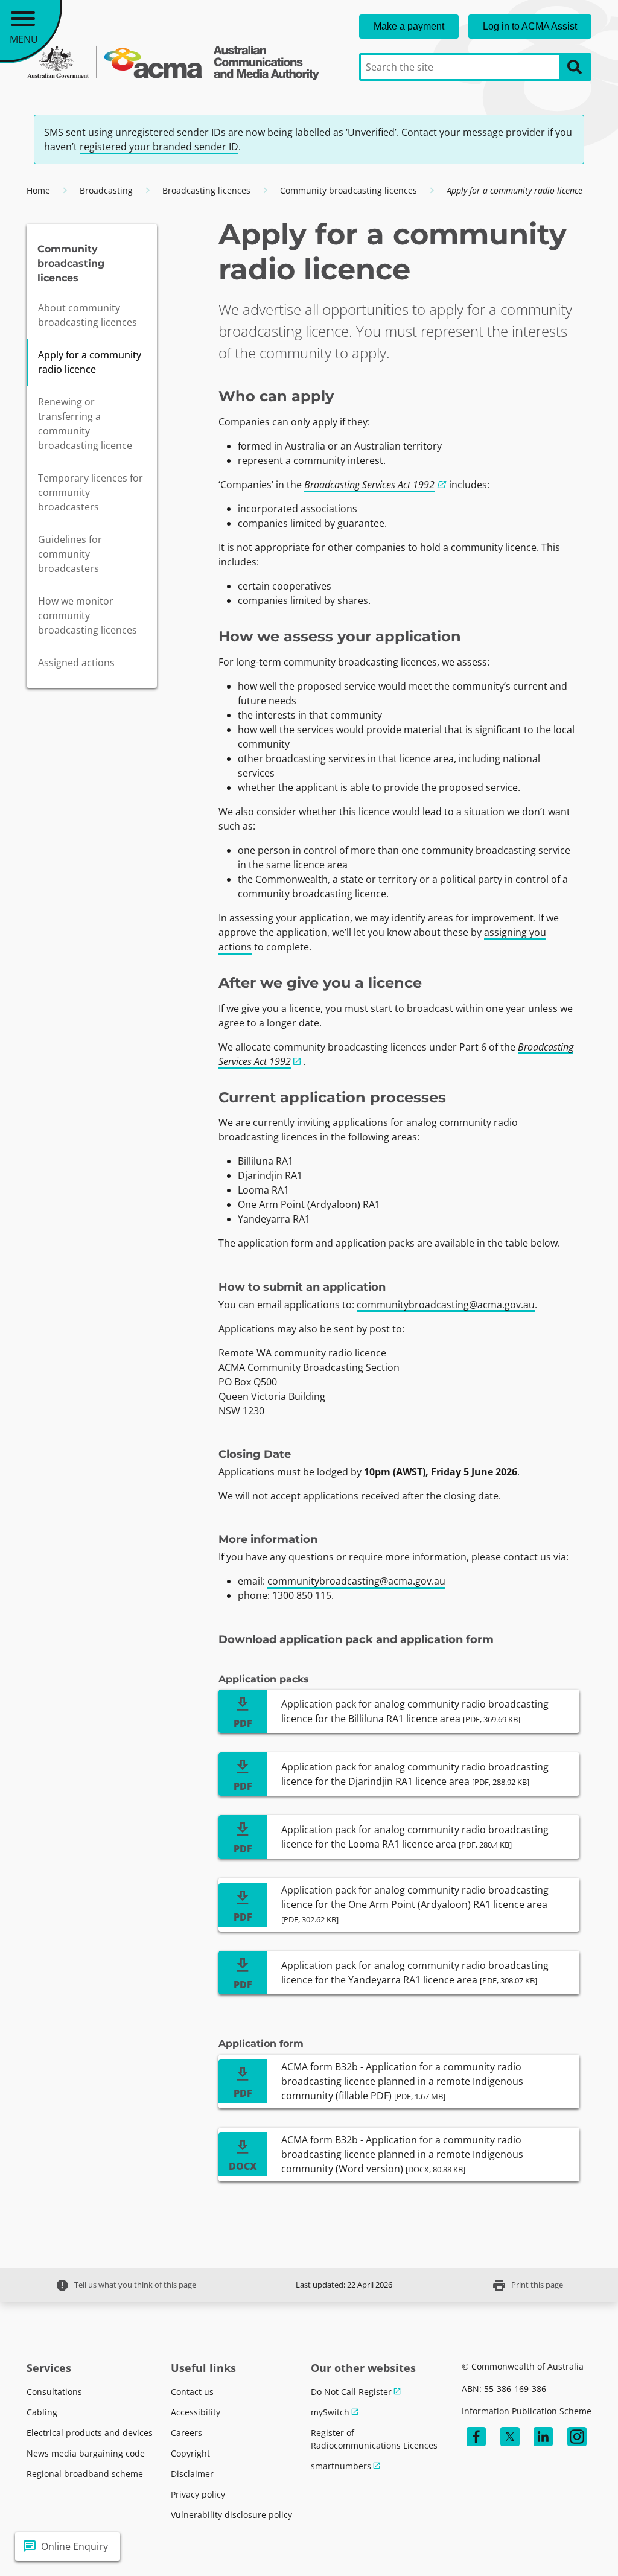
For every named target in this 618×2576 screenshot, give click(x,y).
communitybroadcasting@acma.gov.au (446, 1305)
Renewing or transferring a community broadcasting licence (85, 424)
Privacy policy (198, 2494)
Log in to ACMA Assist (530, 26)
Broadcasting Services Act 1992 (369, 485)
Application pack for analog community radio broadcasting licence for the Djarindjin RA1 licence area (415, 1774)
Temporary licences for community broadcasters (91, 492)
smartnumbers (341, 2466)
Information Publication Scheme (527, 2411)
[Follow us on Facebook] (476, 2437)
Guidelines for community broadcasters (70, 554)
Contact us (192, 2392)
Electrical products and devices (90, 2433)
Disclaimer (192, 2474)
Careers (186, 2433)
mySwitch (330, 2412)
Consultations (54, 2392)
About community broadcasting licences (88, 315)
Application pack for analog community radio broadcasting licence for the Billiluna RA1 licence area (415, 1711)
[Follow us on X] (510, 2437)
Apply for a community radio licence (90, 362)
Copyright (190, 2453)
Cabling (42, 2412)
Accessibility (196, 2412)
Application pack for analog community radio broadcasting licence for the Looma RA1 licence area (415, 1837)
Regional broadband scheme (85, 2474)
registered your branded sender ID (159, 147)
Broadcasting (106, 190)
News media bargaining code (86, 2453)
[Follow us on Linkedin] (543, 2437)
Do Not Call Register (351, 2392)
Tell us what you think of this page (126, 2285)
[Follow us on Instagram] (577, 2437)
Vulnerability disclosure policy (231, 2515)
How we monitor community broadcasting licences (88, 615)
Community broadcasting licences (349, 190)
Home (38, 190)
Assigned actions (76, 663)
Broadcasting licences (206, 190)
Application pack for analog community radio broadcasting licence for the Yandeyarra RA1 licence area (415, 1973)
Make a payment (409, 26)
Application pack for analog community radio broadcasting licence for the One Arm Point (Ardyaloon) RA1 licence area (415, 1904)
